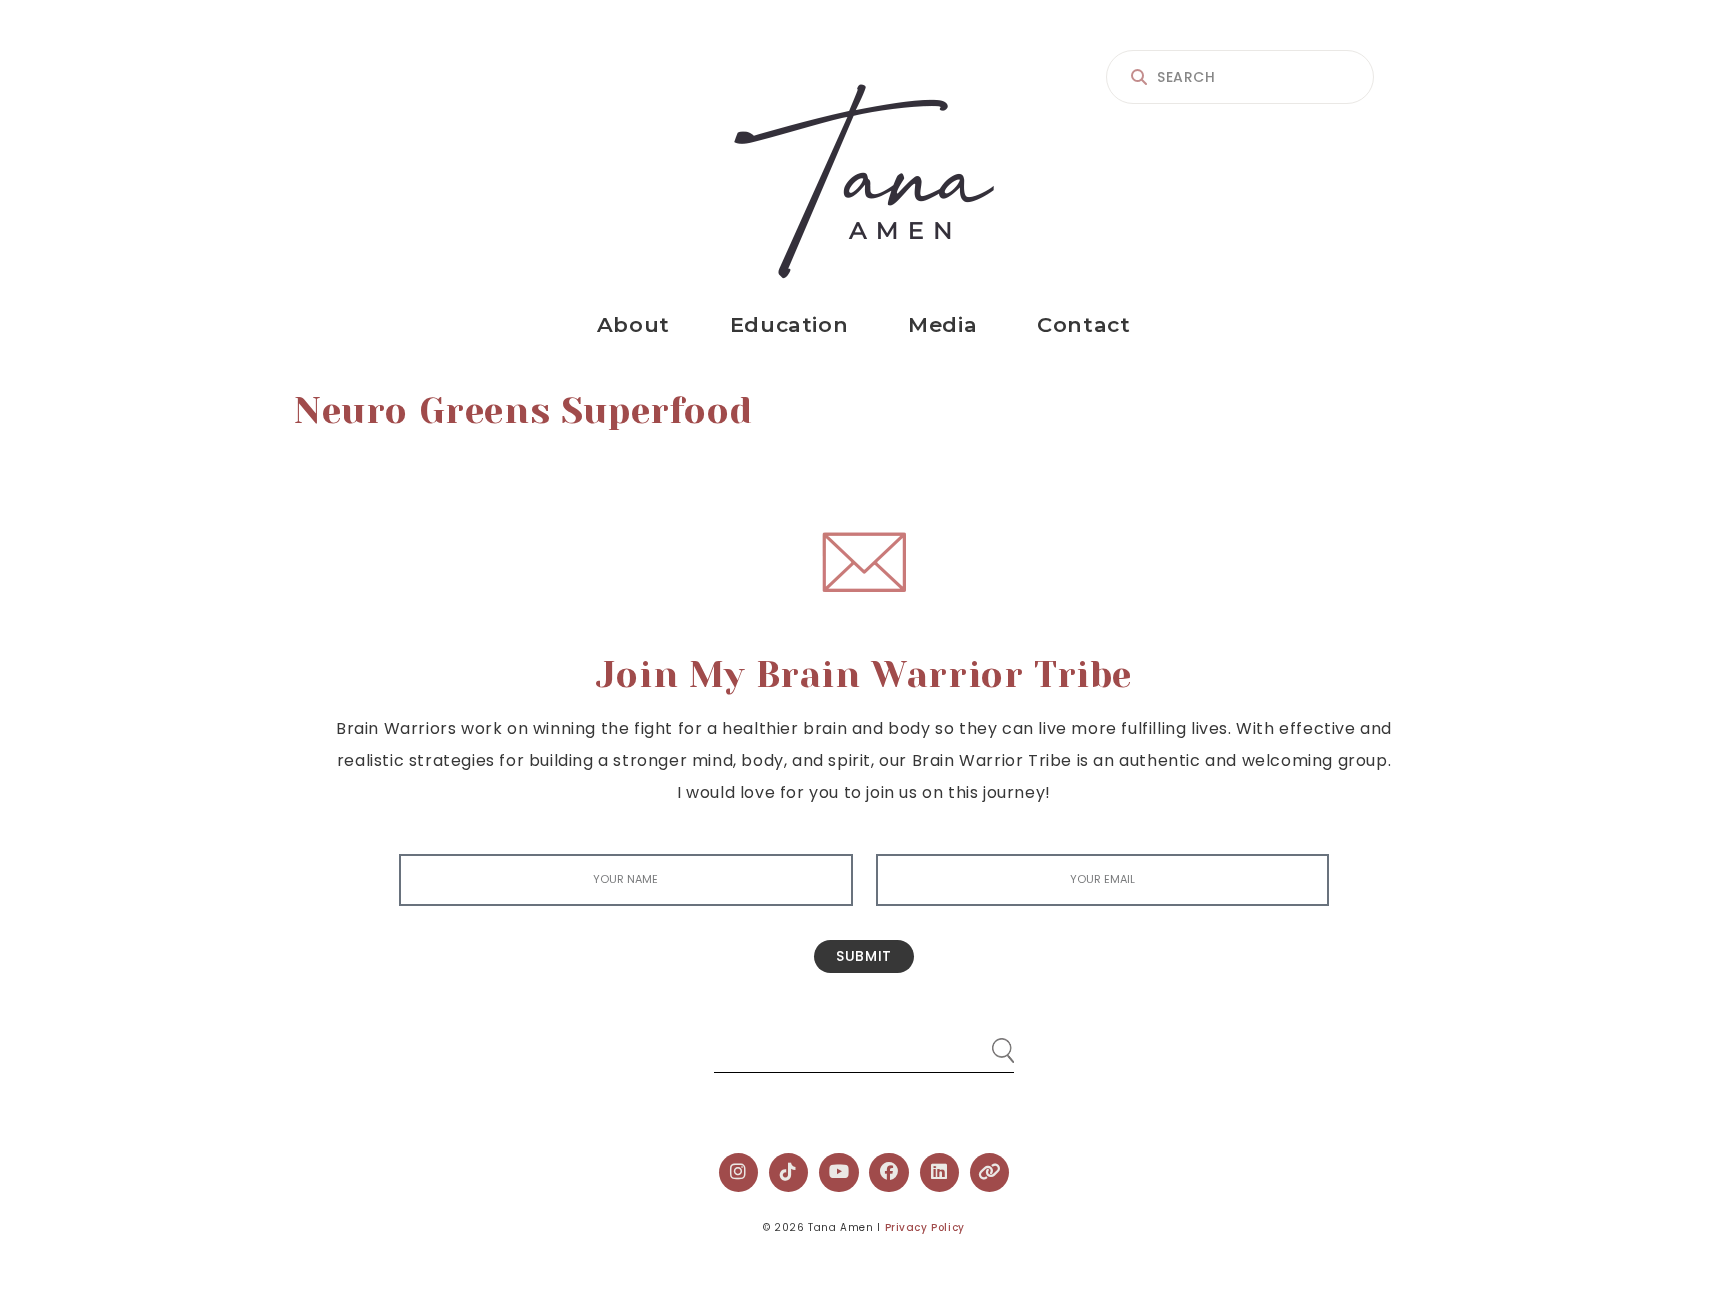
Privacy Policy (925, 1227)
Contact (1083, 324)
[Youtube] (839, 1173)
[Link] (990, 1173)
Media (942, 324)
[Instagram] (739, 1173)
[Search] (984, 1042)
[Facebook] (889, 1173)
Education (789, 324)
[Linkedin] (940, 1173)
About (633, 324)
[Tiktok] (789, 1173)
